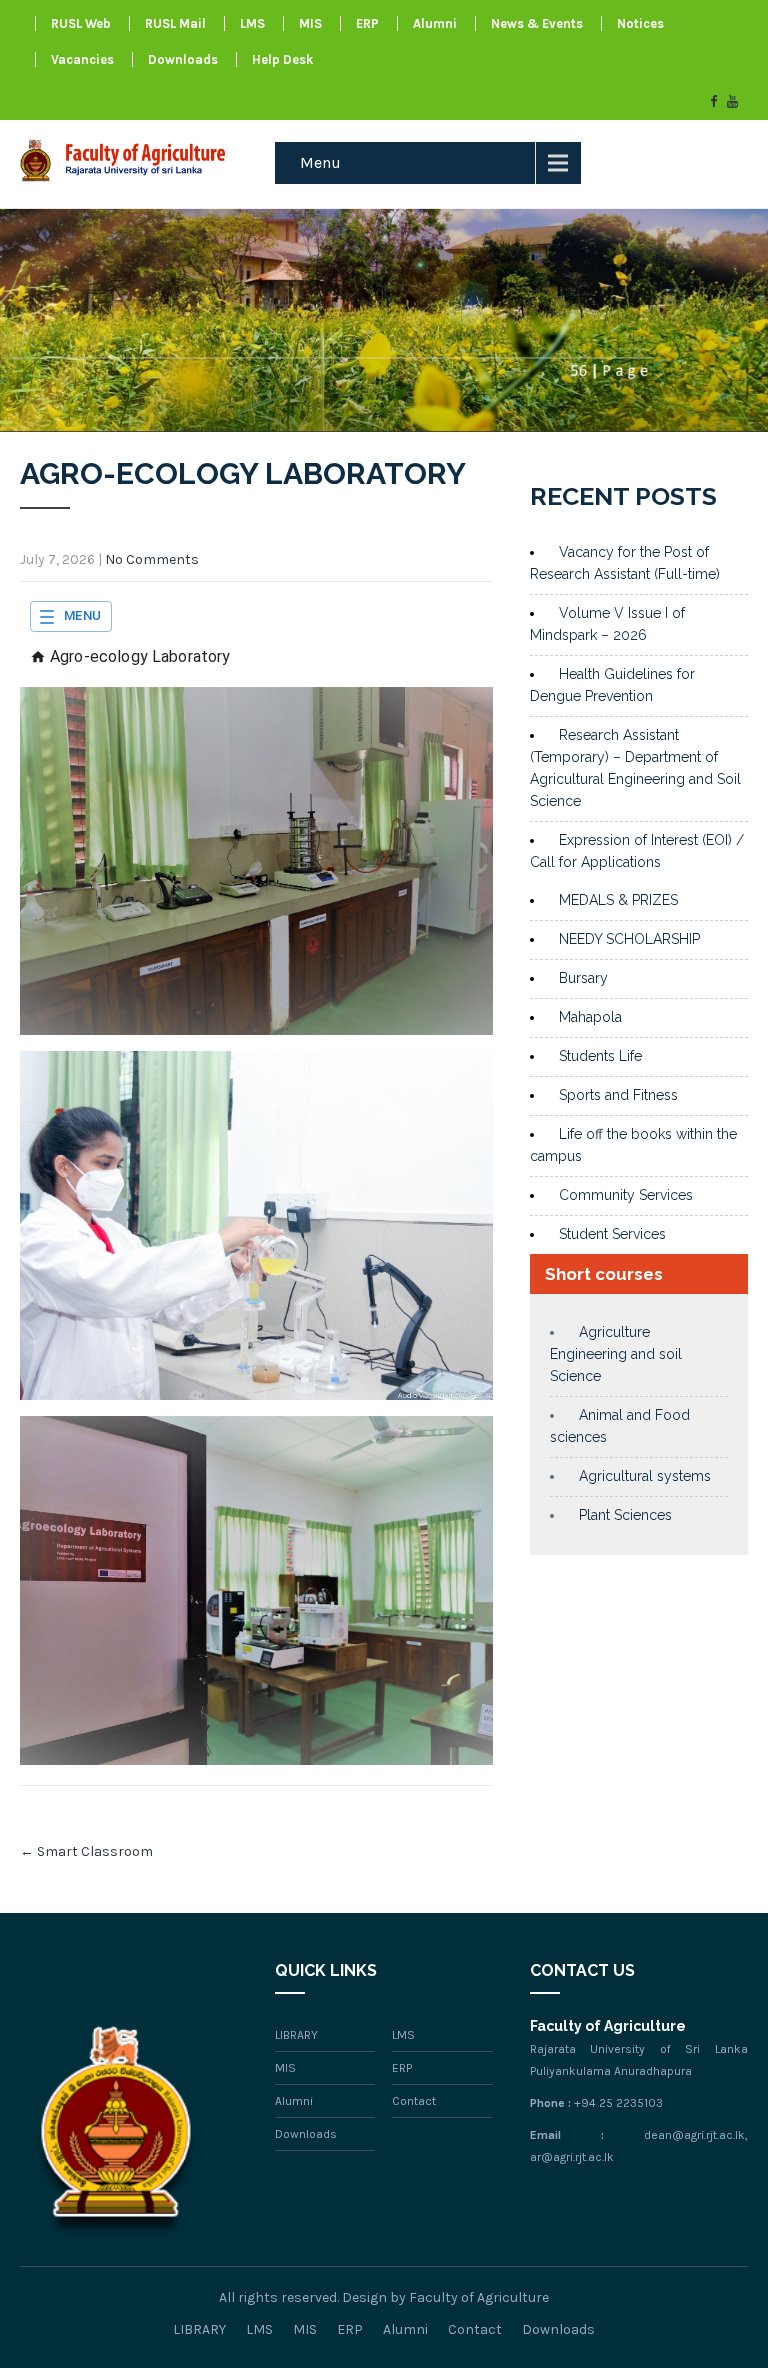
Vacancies (82, 59)
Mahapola (590, 1017)
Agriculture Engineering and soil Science (616, 1354)
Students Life (600, 1056)
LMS (252, 23)
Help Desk (282, 59)
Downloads (183, 59)
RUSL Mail (175, 23)
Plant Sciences (625, 1515)
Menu (320, 162)
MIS (310, 23)
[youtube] (732, 101)
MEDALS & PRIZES (618, 900)
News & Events (537, 23)
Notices (640, 23)
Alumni (435, 23)
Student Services (612, 1234)
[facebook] (713, 101)
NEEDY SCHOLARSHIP (629, 939)
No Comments (152, 559)
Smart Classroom (86, 1851)
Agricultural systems (645, 1476)
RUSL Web (81, 23)
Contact (414, 2101)
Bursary (583, 978)
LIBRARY (296, 2035)
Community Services (626, 1195)
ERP (367, 23)
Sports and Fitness (618, 1095)
